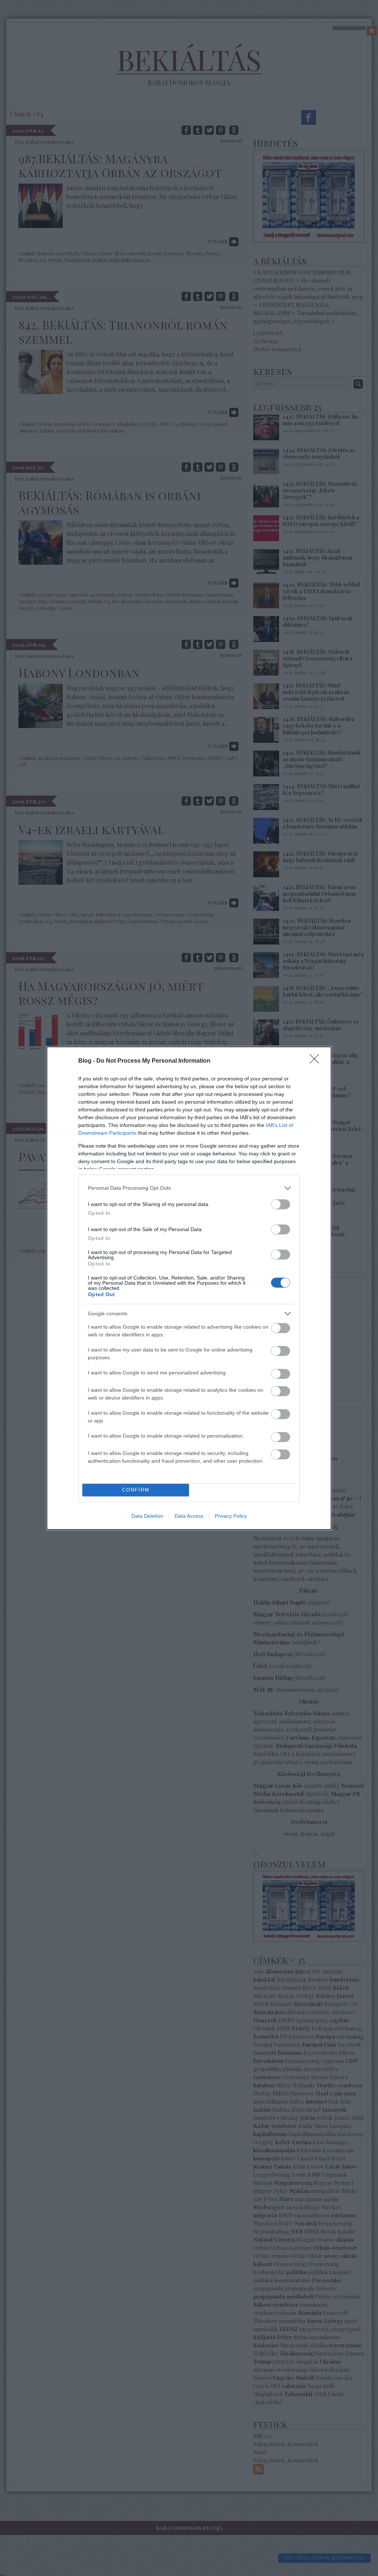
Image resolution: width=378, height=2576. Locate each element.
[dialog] (189, 1288)
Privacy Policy (231, 1516)
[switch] (281, 1204)
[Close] (317, 1061)
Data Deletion (147, 1516)
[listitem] (189, 1188)
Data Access (189, 1516)
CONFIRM (136, 1490)
